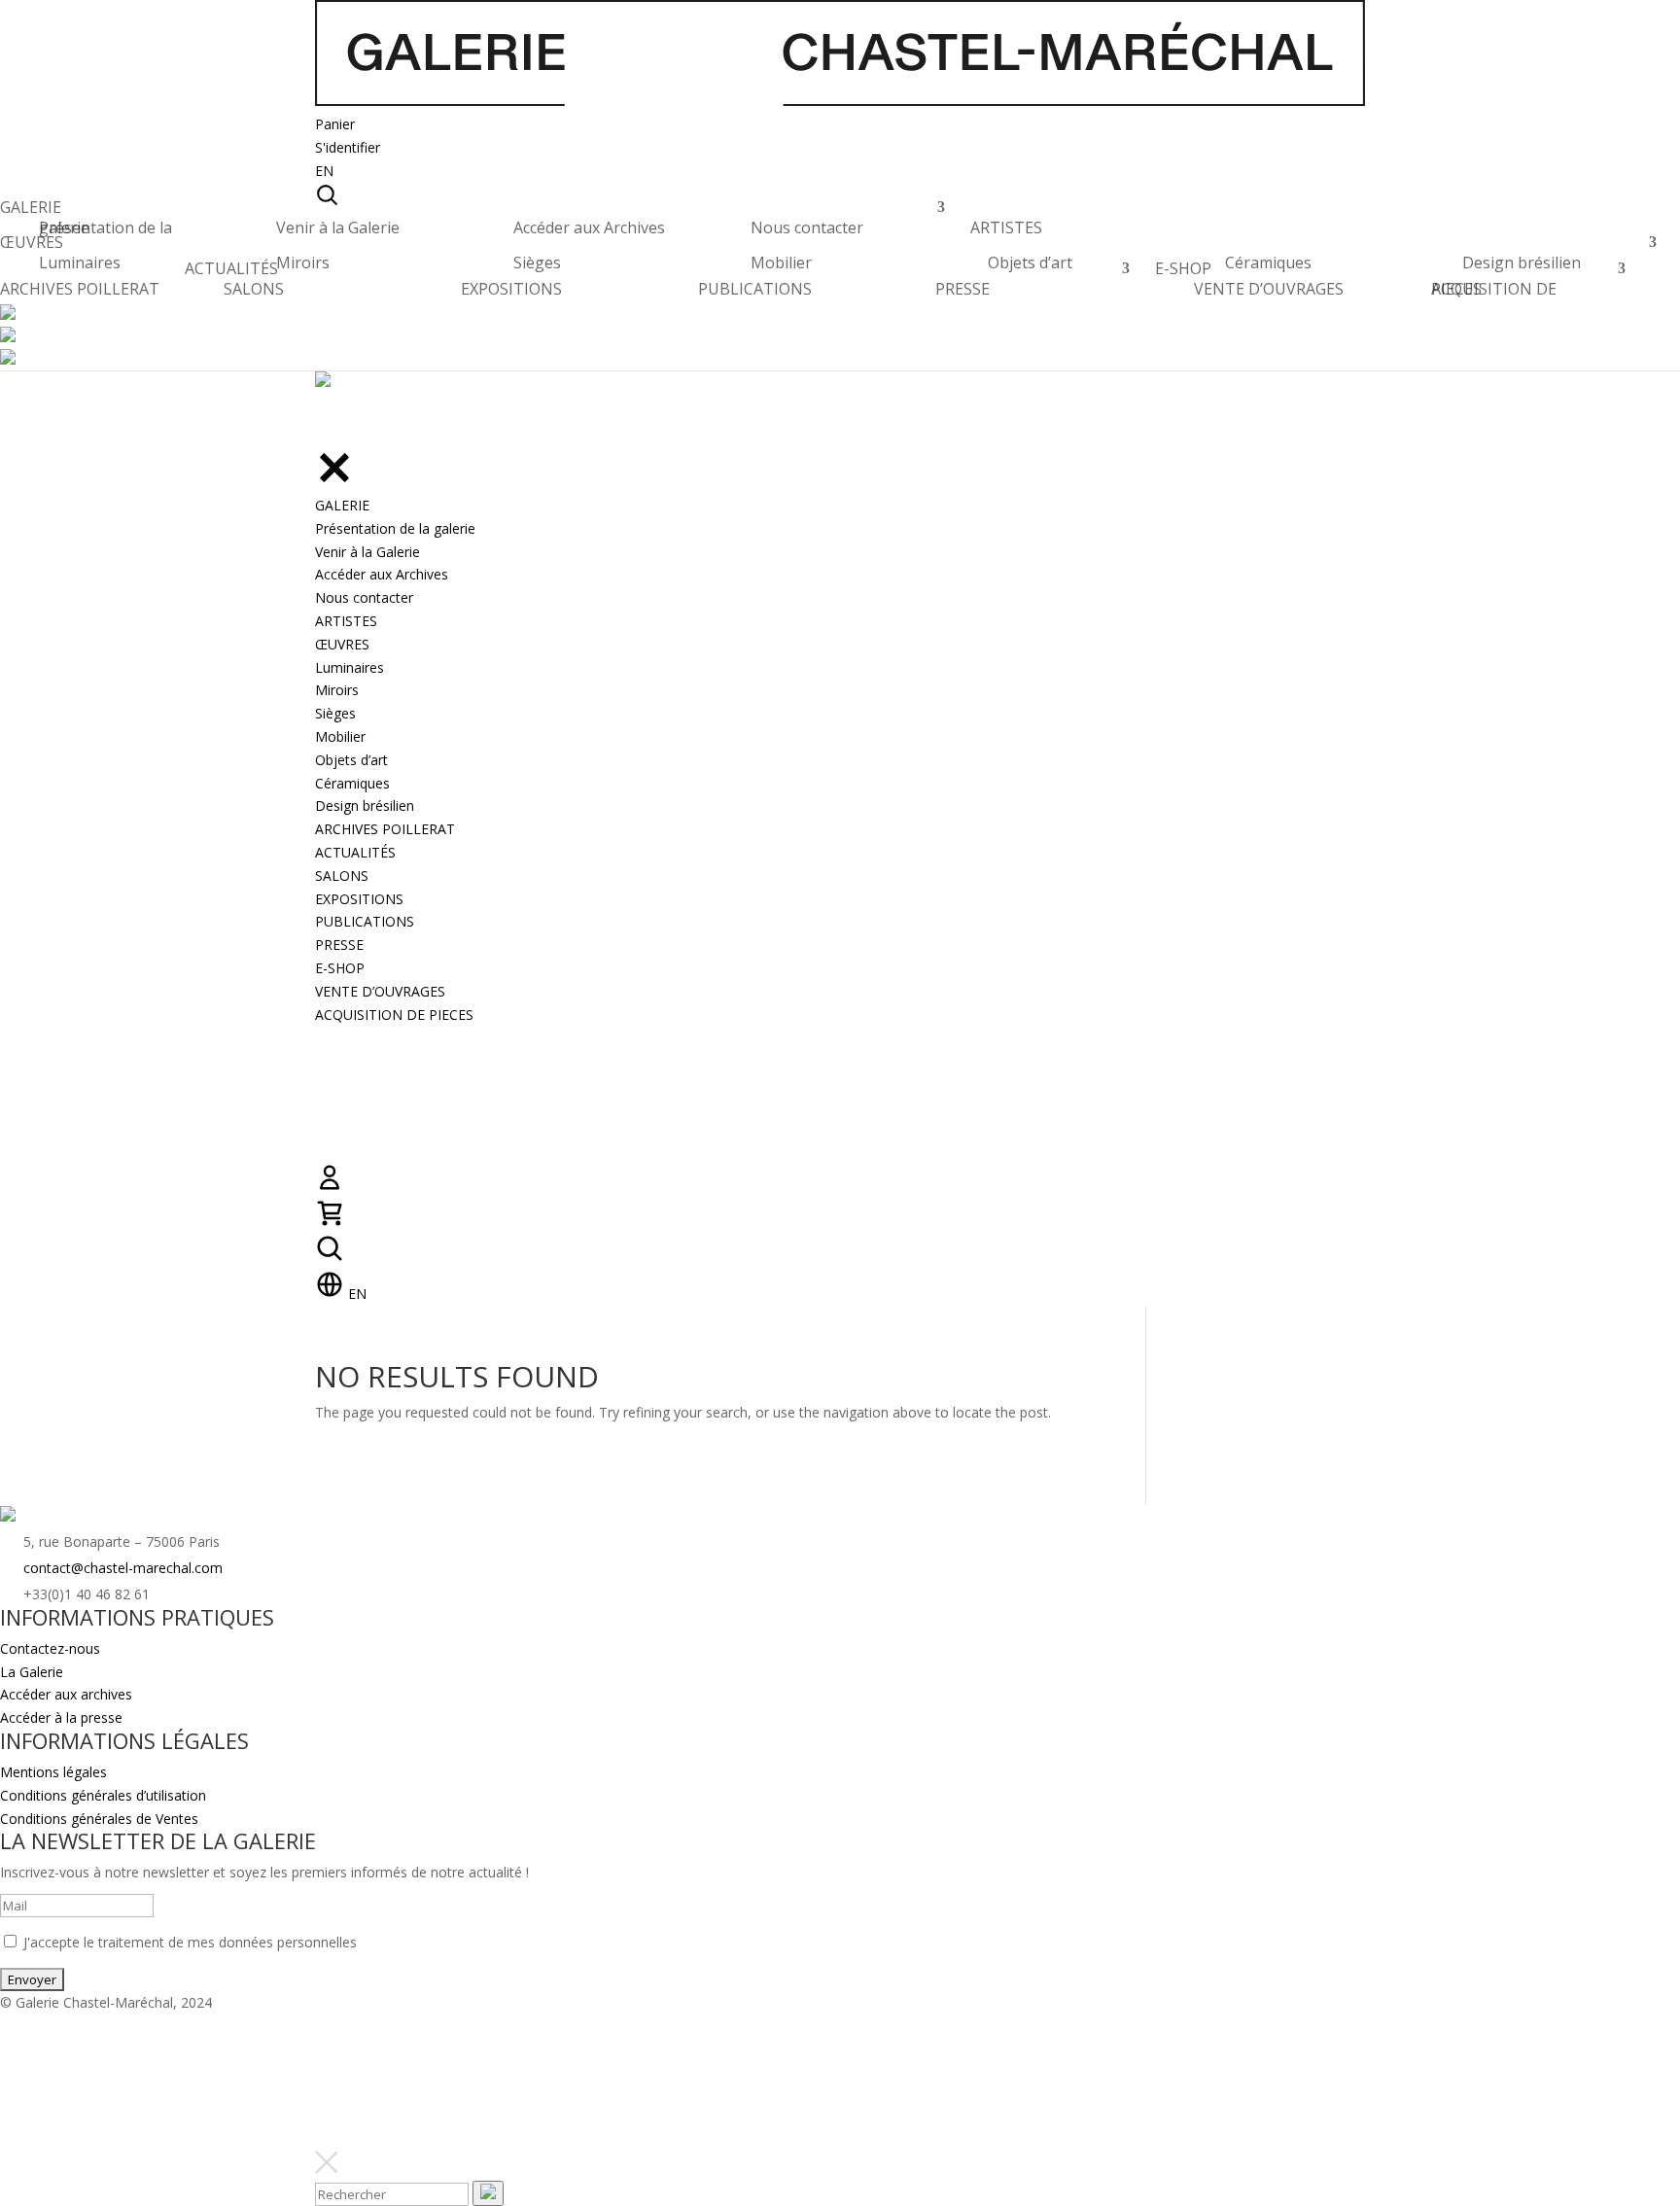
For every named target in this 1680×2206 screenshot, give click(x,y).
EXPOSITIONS (511, 289)
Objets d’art (1030, 263)
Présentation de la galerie (105, 228)
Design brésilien (1522, 263)
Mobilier (781, 263)
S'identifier (348, 147)
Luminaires (80, 263)
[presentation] (488, 2193)
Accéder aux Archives (589, 228)
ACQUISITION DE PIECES (1494, 289)
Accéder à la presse (61, 1717)
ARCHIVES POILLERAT (80, 294)
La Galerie (32, 1672)
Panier (335, 124)
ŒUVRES (32, 247)
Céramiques (1268, 263)
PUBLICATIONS (755, 289)
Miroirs (303, 263)
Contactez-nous (50, 1648)
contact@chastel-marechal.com (123, 1568)
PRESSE (962, 289)
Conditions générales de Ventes (99, 1819)
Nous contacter (807, 228)
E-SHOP (1183, 274)
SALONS (254, 289)
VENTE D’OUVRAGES (1269, 289)
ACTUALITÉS (231, 274)
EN (324, 171)
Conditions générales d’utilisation (103, 1795)
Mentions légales (53, 1772)
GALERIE (31, 212)
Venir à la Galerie (338, 228)
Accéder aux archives (66, 1694)
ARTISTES (1006, 233)
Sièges (537, 263)
